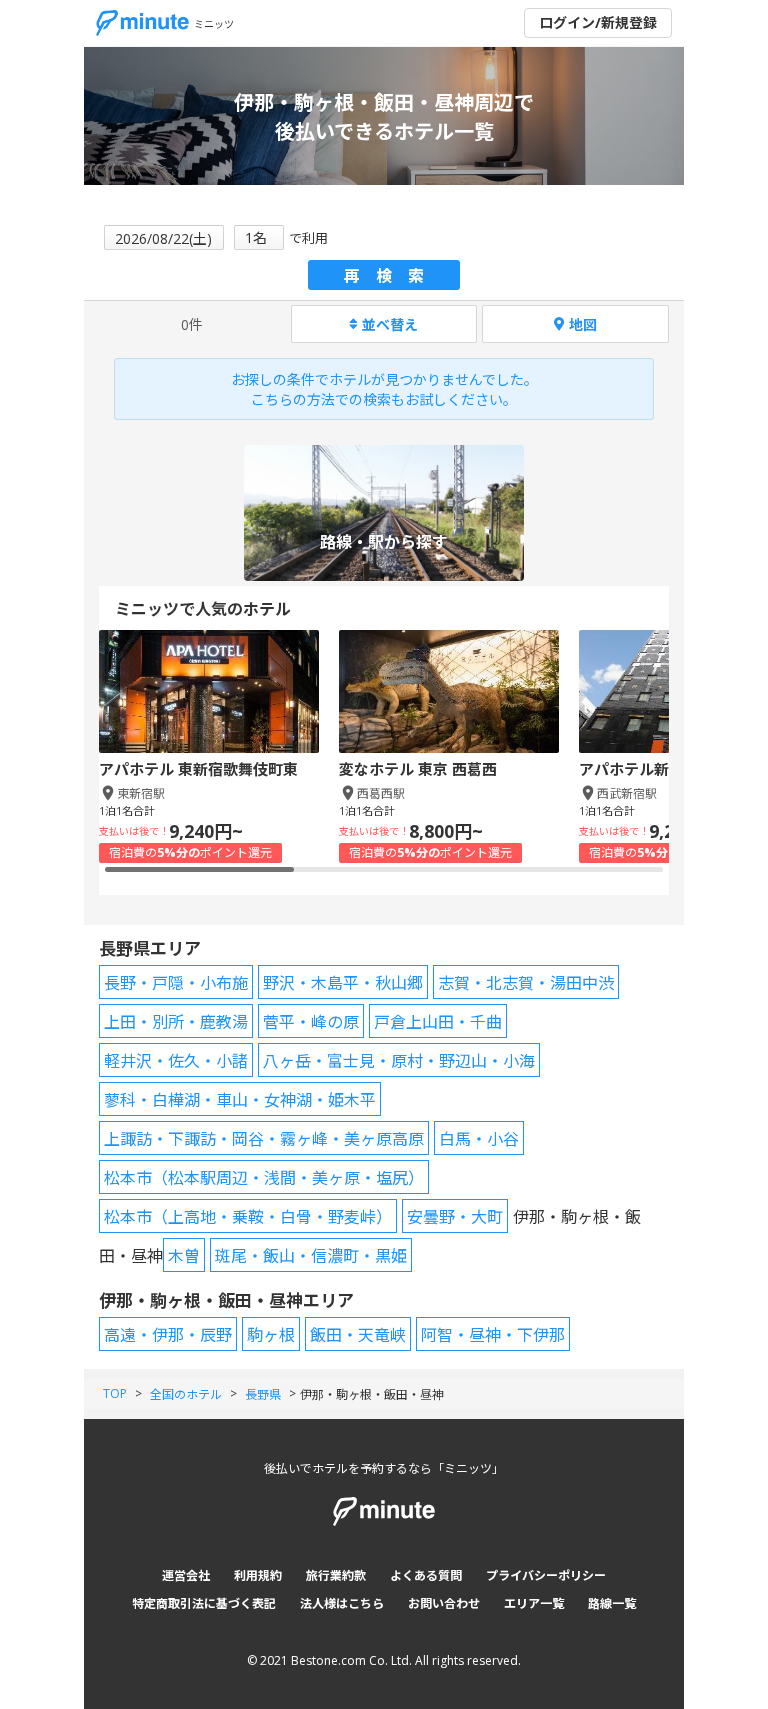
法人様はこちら (342, 1603)
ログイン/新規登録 (598, 22)
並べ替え (390, 324)
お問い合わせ (444, 1603)
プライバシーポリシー (546, 1575)
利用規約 (258, 1575)
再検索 (392, 276)
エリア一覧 (534, 1603)
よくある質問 (426, 1575)
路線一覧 (612, 1603)
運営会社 (186, 1575)
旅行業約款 (336, 1575)
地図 (583, 324)
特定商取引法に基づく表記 (204, 1603)
